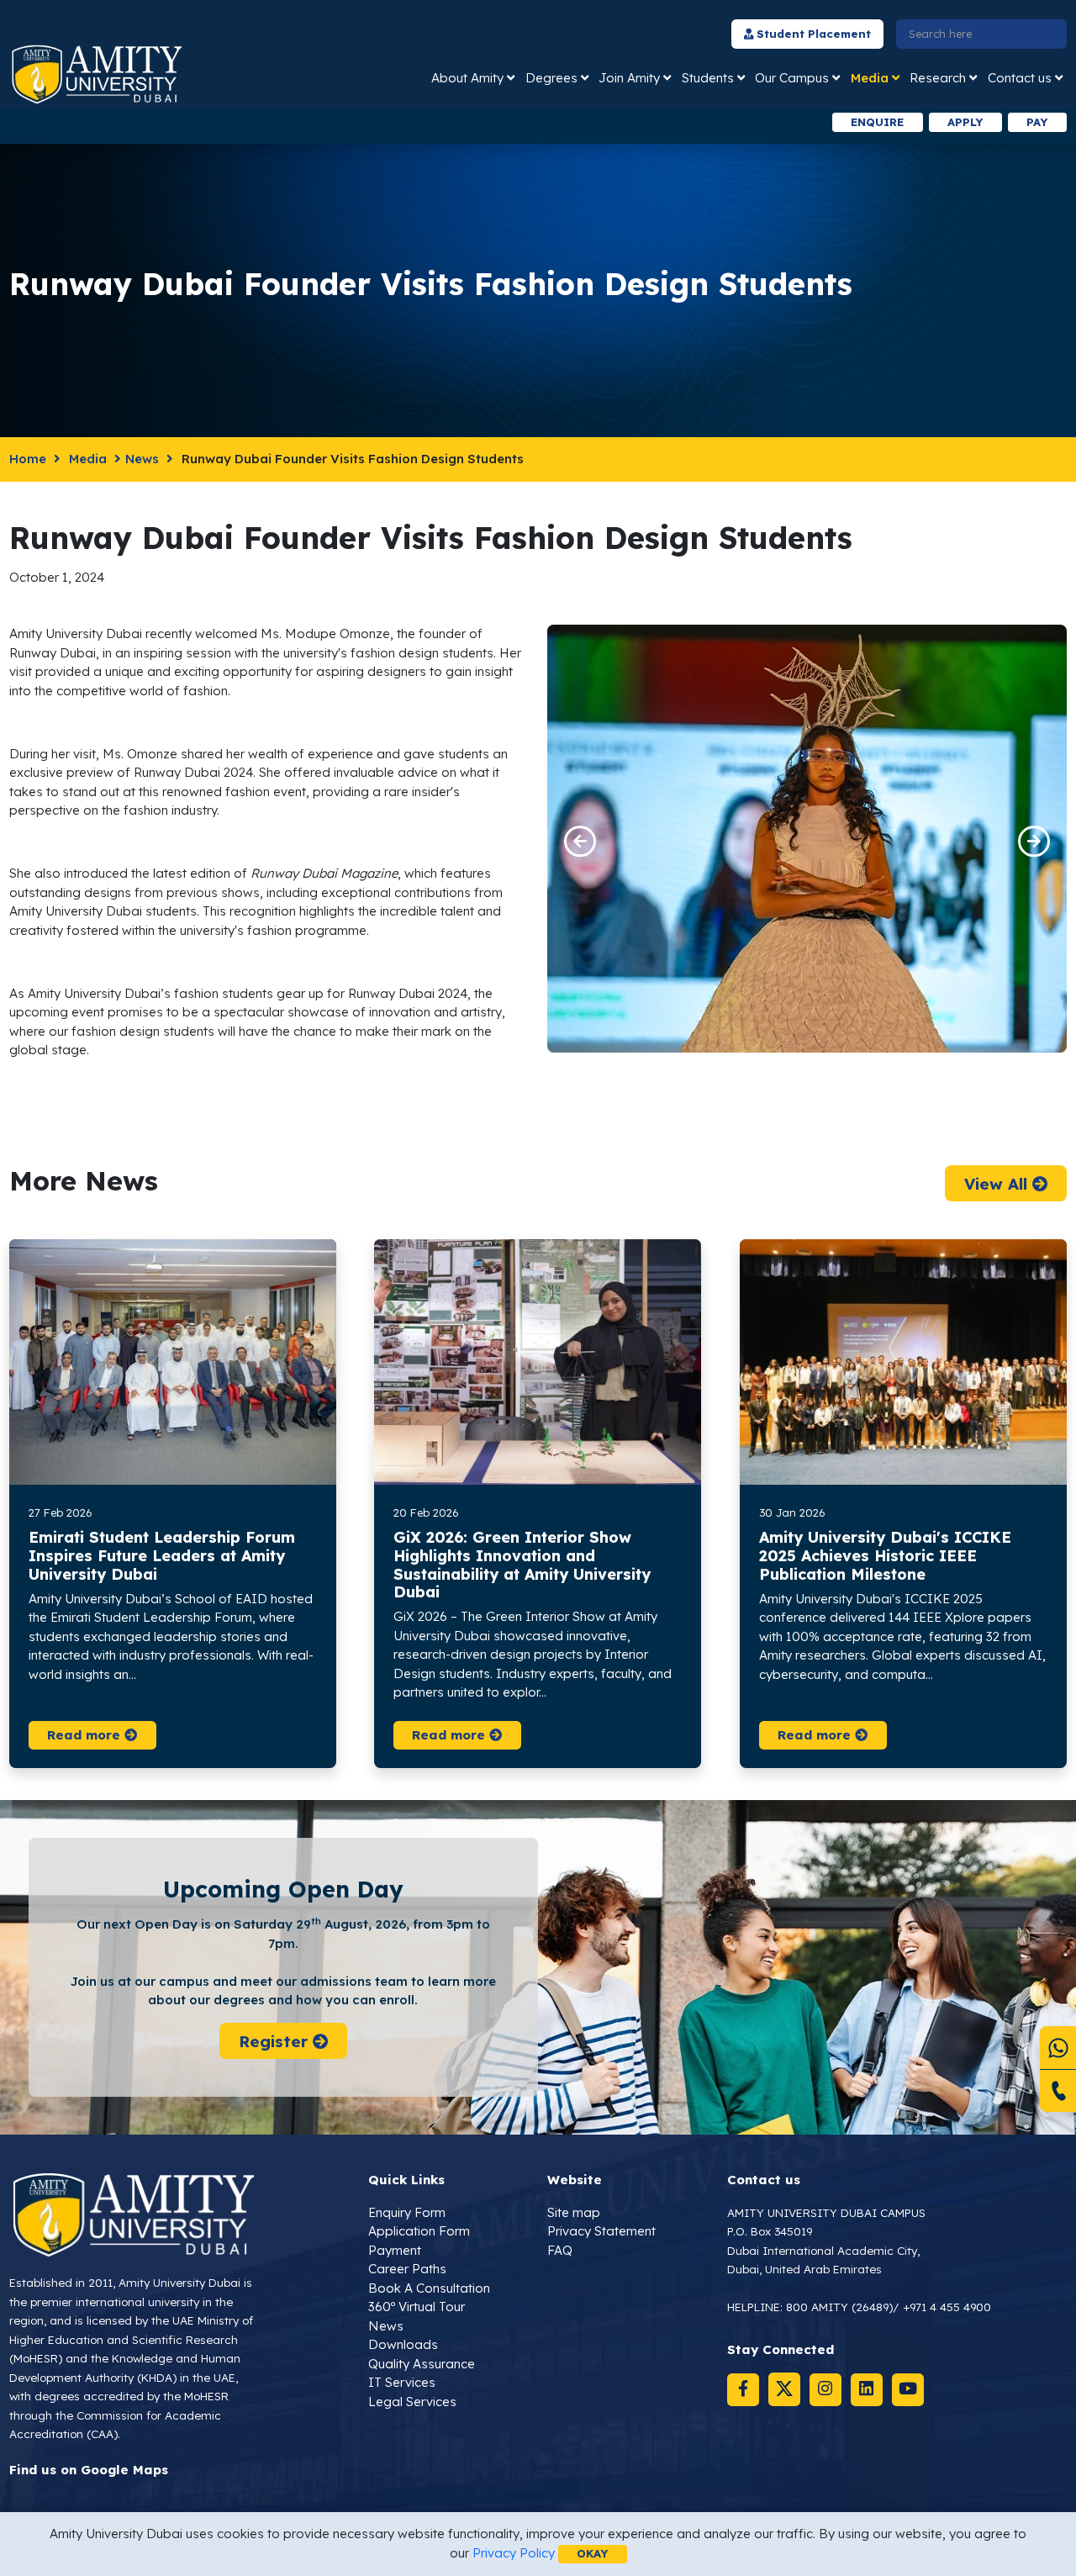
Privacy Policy (514, 2553)
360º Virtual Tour (417, 2307)
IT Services (402, 2382)
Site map (574, 2212)
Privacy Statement (601, 2231)
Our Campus (792, 78)
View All (997, 1183)
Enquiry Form (407, 2212)
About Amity (467, 78)
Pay (1037, 122)
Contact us (1020, 78)
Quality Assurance (422, 2364)
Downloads (403, 2344)
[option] (314, 122)
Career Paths (407, 2269)
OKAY (592, 2553)
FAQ (560, 2250)
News (142, 459)
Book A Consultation (429, 2288)
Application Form (419, 2231)
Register (275, 2040)
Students (708, 78)
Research (938, 78)
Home (28, 459)
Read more (86, 1735)
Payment (395, 2250)
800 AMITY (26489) (839, 2307)
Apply (965, 122)
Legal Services (412, 2402)
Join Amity (629, 78)
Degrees (551, 78)
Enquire (877, 122)
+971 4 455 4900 (947, 2307)
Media (870, 78)
